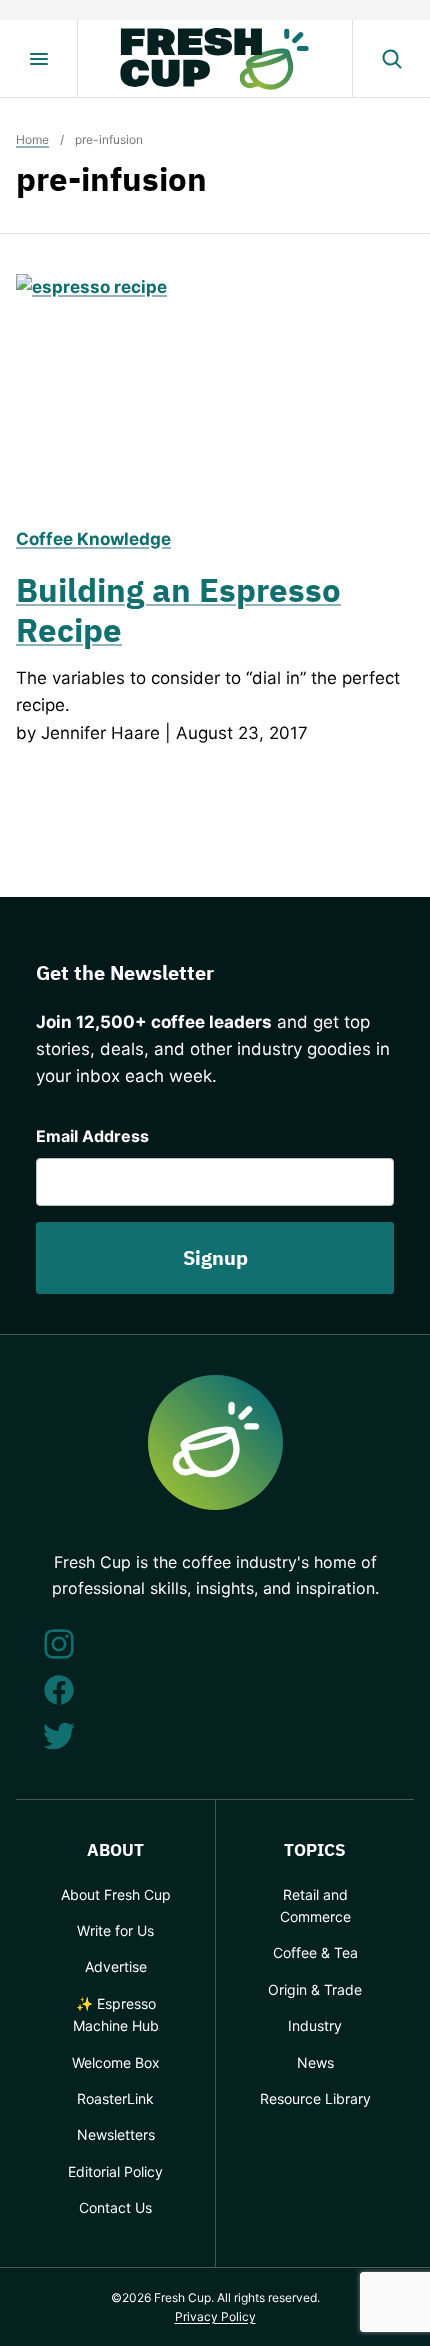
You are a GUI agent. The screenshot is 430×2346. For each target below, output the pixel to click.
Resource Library (315, 2098)
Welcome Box (116, 2062)
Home (32, 139)
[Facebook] (59, 1690)
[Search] (391, 59)
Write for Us (115, 1930)
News (315, 2062)
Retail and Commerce (315, 1905)
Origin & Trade (315, 1989)
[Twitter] (59, 1736)
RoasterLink (115, 2098)
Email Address (92, 1136)
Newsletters (116, 2134)
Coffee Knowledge (93, 539)
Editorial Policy (115, 2171)
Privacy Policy (215, 2316)
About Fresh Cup (116, 1894)
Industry (315, 2025)
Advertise (116, 1966)
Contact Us (115, 2207)
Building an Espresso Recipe (178, 609)
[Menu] (39, 59)
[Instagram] (59, 1644)
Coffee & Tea (315, 1952)
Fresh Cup (215, 59)
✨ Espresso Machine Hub (116, 2014)
